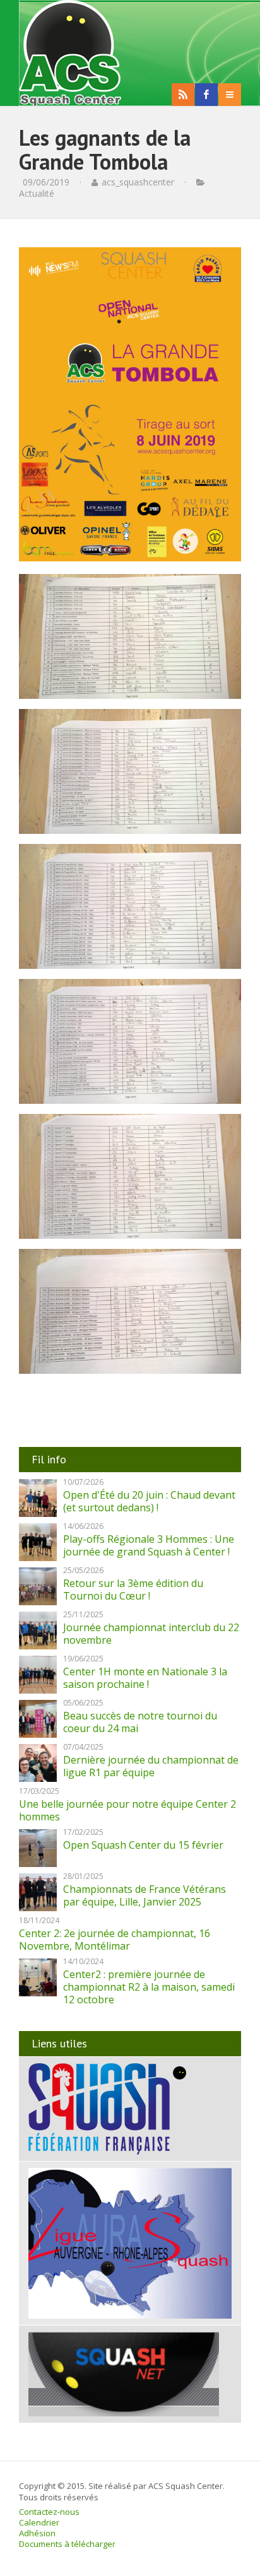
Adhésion (37, 2533)
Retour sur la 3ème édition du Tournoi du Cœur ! (133, 1590)
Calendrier (39, 2522)
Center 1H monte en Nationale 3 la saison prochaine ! (145, 1678)
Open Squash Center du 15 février (143, 1845)
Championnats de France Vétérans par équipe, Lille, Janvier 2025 (145, 1895)
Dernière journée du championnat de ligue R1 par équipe (151, 1766)
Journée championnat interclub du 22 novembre (151, 1634)
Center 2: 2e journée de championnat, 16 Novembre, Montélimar (115, 1940)
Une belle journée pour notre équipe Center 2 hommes (127, 1810)
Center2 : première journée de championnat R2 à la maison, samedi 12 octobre (149, 1987)
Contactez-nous (49, 2512)
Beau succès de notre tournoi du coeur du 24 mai (140, 1722)
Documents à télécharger (67, 2544)
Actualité (37, 193)
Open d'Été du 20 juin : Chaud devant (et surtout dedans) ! (149, 1501)
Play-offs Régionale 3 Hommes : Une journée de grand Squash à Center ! (149, 1545)
